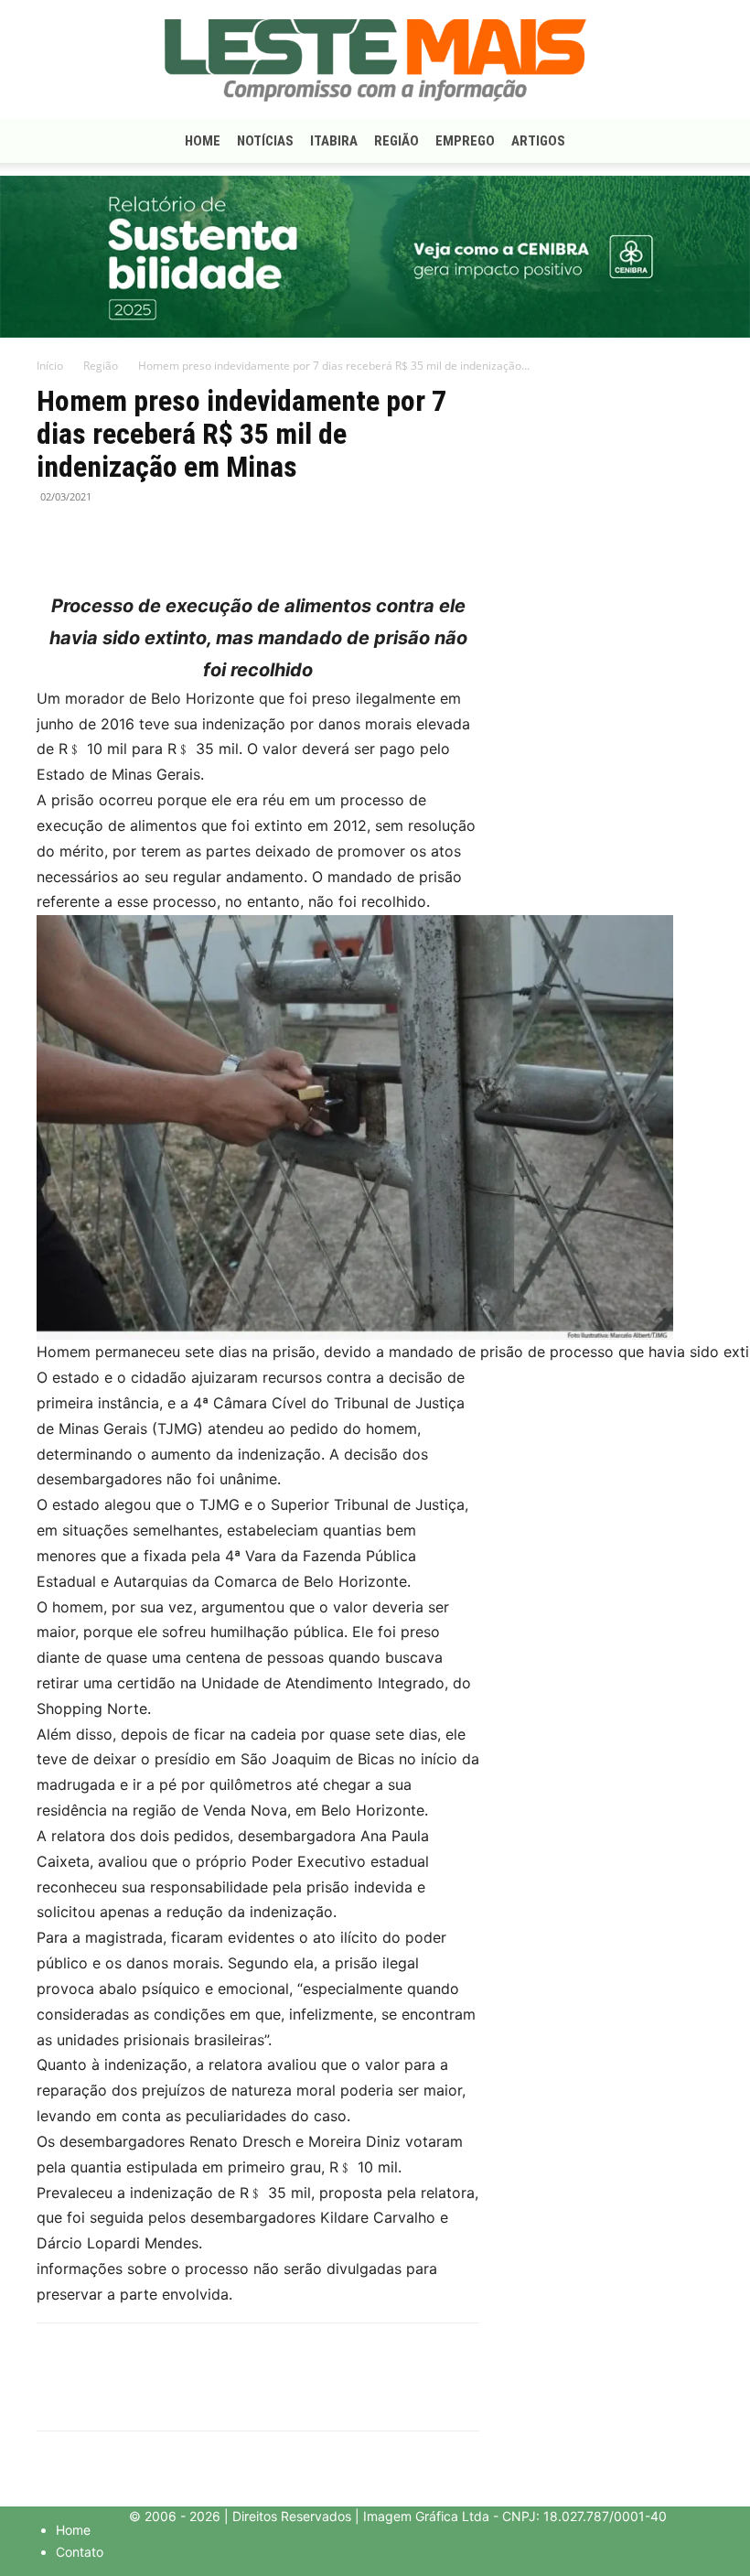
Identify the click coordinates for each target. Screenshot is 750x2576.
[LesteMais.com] (375, 60)
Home (203, 141)
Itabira (334, 141)
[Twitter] (97, 538)
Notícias (265, 141)
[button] (691, 141)
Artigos (538, 141)
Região (396, 141)
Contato (80, 2552)
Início (50, 366)
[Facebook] (55, 538)
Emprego (465, 141)
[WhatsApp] (139, 538)
